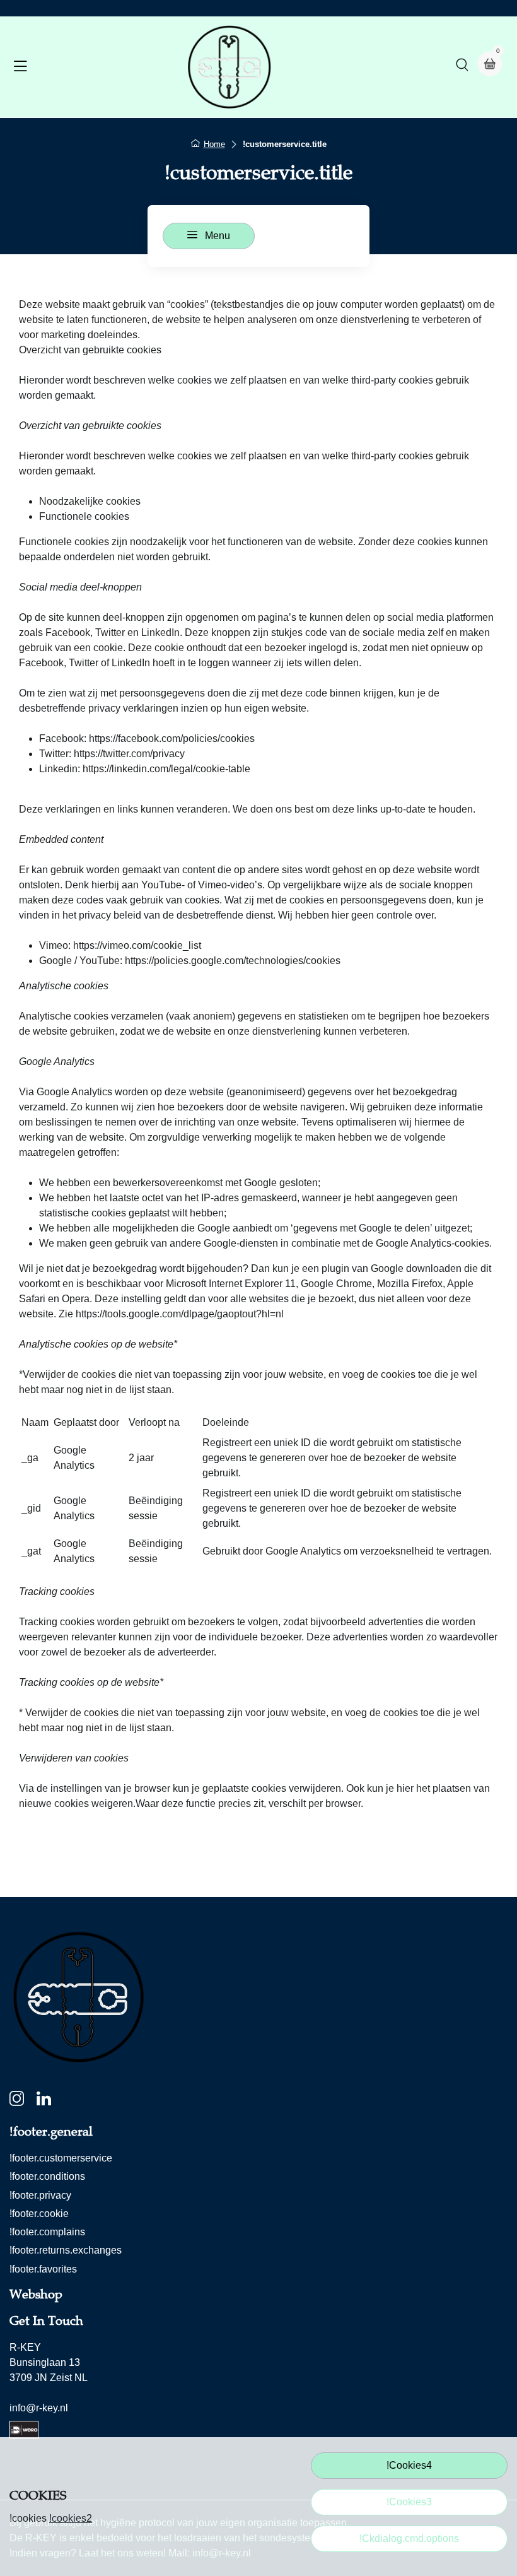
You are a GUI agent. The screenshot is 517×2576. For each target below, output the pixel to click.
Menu (216, 236)
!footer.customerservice (61, 2158)
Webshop (36, 2295)
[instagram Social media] (17, 2101)
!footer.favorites (43, 2269)
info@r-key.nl (39, 2408)
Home (214, 144)
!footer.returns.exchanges (66, 2250)
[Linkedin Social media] (44, 2101)
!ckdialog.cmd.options (409, 2538)
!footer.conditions (47, 2176)
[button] (462, 67)
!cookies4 (409, 2465)
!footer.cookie (39, 2214)
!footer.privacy (40, 2195)
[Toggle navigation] (20, 67)
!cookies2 (71, 2518)
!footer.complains (47, 2232)
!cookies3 (409, 2502)
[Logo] (229, 67)
